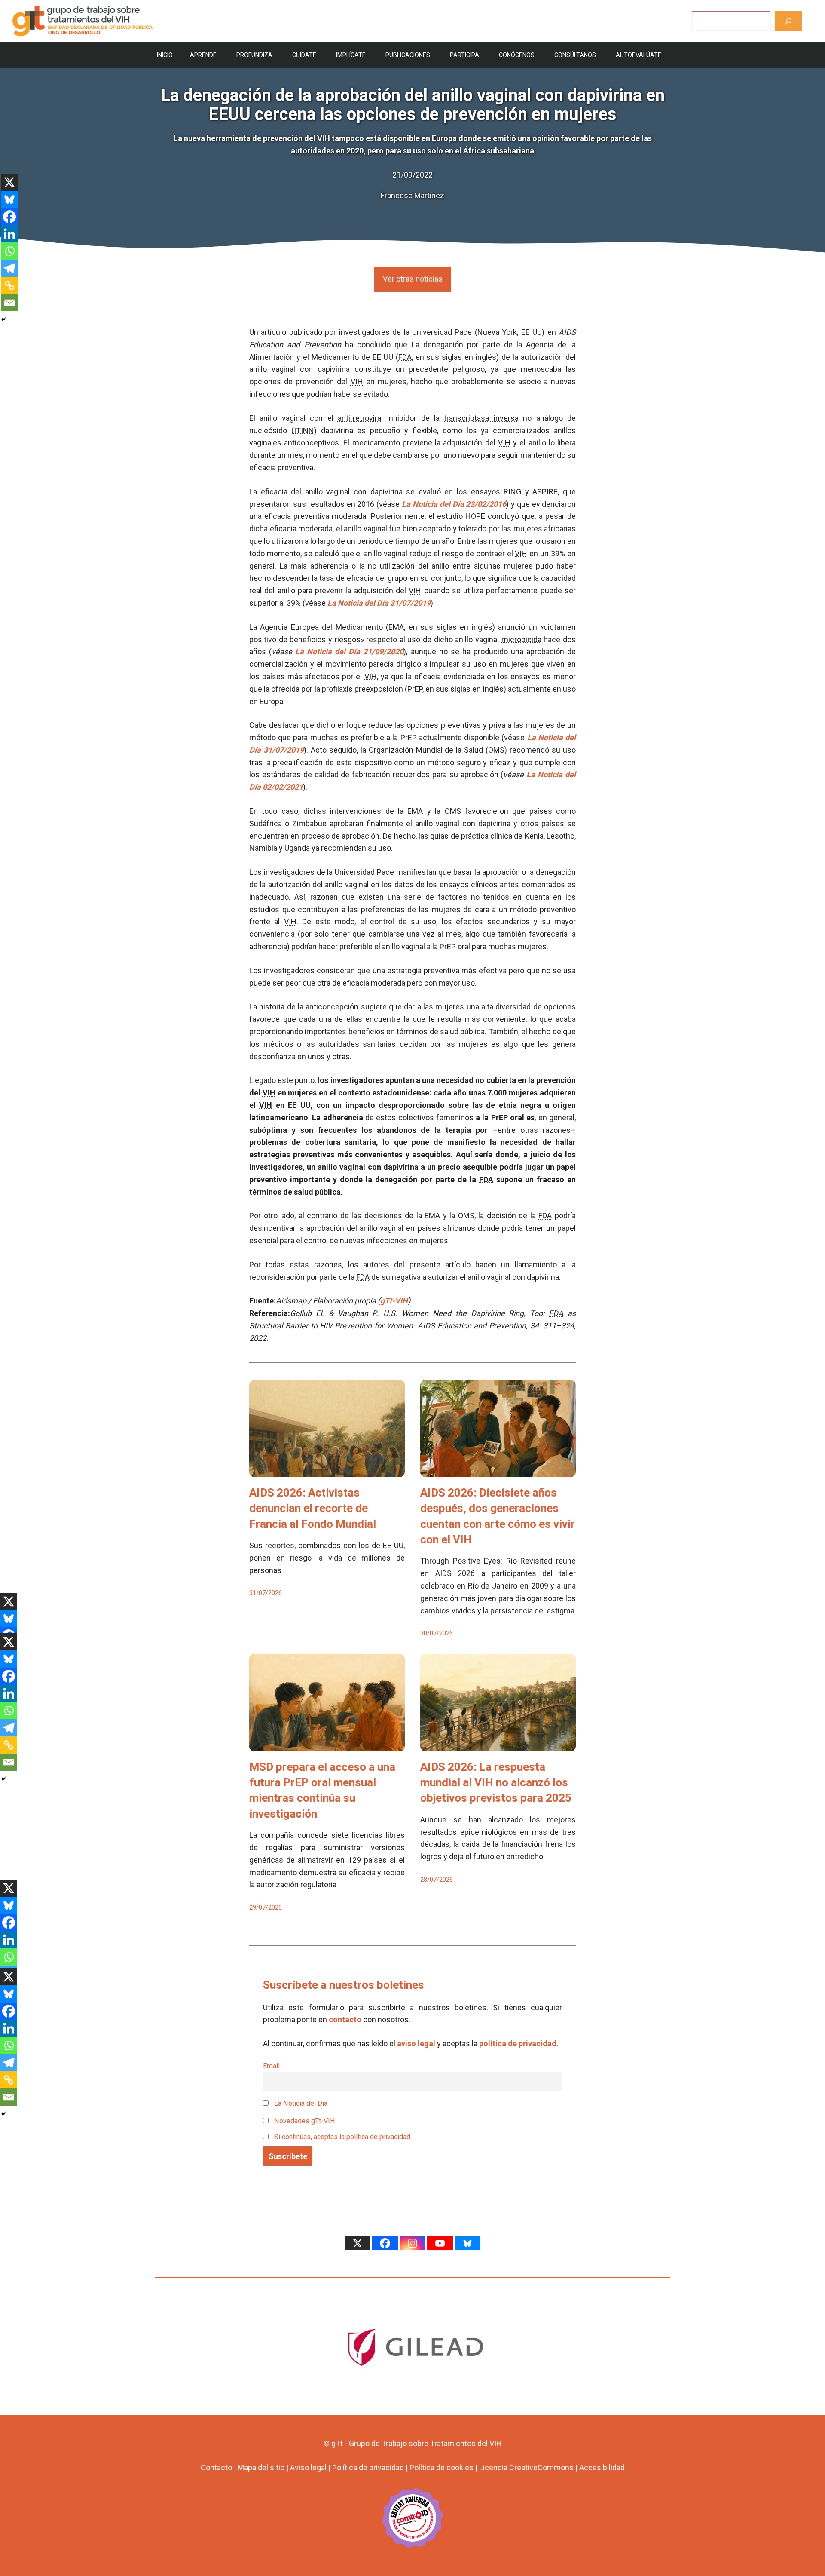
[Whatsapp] (9, 251)
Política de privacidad (368, 2467)
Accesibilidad (602, 2467)
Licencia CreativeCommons (526, 2467)
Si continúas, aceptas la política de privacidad (342, 2137)
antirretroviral (360, 418)
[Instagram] (412, 2243)
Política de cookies (442, 2467)
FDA (405, 357)
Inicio (165, 55)
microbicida (521, 639)
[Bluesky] (9, 199)
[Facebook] (9, 217)
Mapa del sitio (261, 2467)
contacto (345, 2019)
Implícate (351, 55)
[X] (9, 182)
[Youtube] (440, 2243)
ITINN (304, 431)
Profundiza (254, 55)
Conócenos (517, 55)
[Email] (9, 303)
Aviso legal (308, 2467)
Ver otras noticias (413, 279)
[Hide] (3, 319)
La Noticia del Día (300, 2103)
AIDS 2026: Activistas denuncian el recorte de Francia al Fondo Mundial (313, 1508)
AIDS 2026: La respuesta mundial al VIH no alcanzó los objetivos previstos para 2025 (496, 1783)
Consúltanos (575, 55)
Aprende (203, 55)
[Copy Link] (9, 285)
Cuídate (304, 55)
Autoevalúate (639, 55)
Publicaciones (408, 55)
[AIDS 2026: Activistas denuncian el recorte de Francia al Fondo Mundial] (327, 1470)
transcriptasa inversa (481, 418)
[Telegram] (9, 268)
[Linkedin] (9, 234)
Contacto (216, 2467)
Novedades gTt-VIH (304, 2121)
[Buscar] (788, 21)
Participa (464, 55)
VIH (357, 382)
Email (271, 2066)
